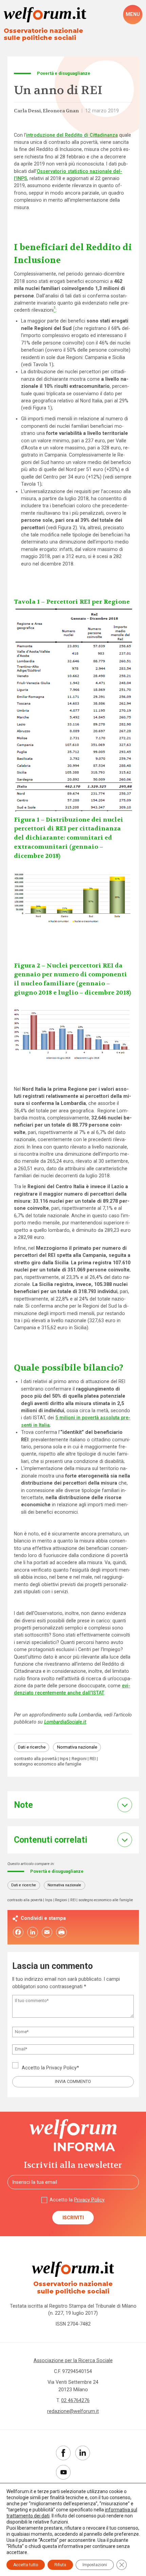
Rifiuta (60, 2565)
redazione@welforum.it (73, 2411)
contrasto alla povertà (35, 1759)
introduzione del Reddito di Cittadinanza (72, 135)
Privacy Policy (61, 2068)
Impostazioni (95, 2565)
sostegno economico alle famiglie (48, 1764)
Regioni (79, 1759)
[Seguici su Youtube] (63, 2472)
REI (93, 1759)
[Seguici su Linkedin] (83, 2453)
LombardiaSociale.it (65, 1722)
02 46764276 (75, 2400)
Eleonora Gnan (61, 111)
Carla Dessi (27, 111)
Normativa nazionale (77, 1747)
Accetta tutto (26, 2565)
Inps (64, 1759)
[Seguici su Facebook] (63, 2453)
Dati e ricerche (32, 1747)
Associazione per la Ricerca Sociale (73, 2360)
